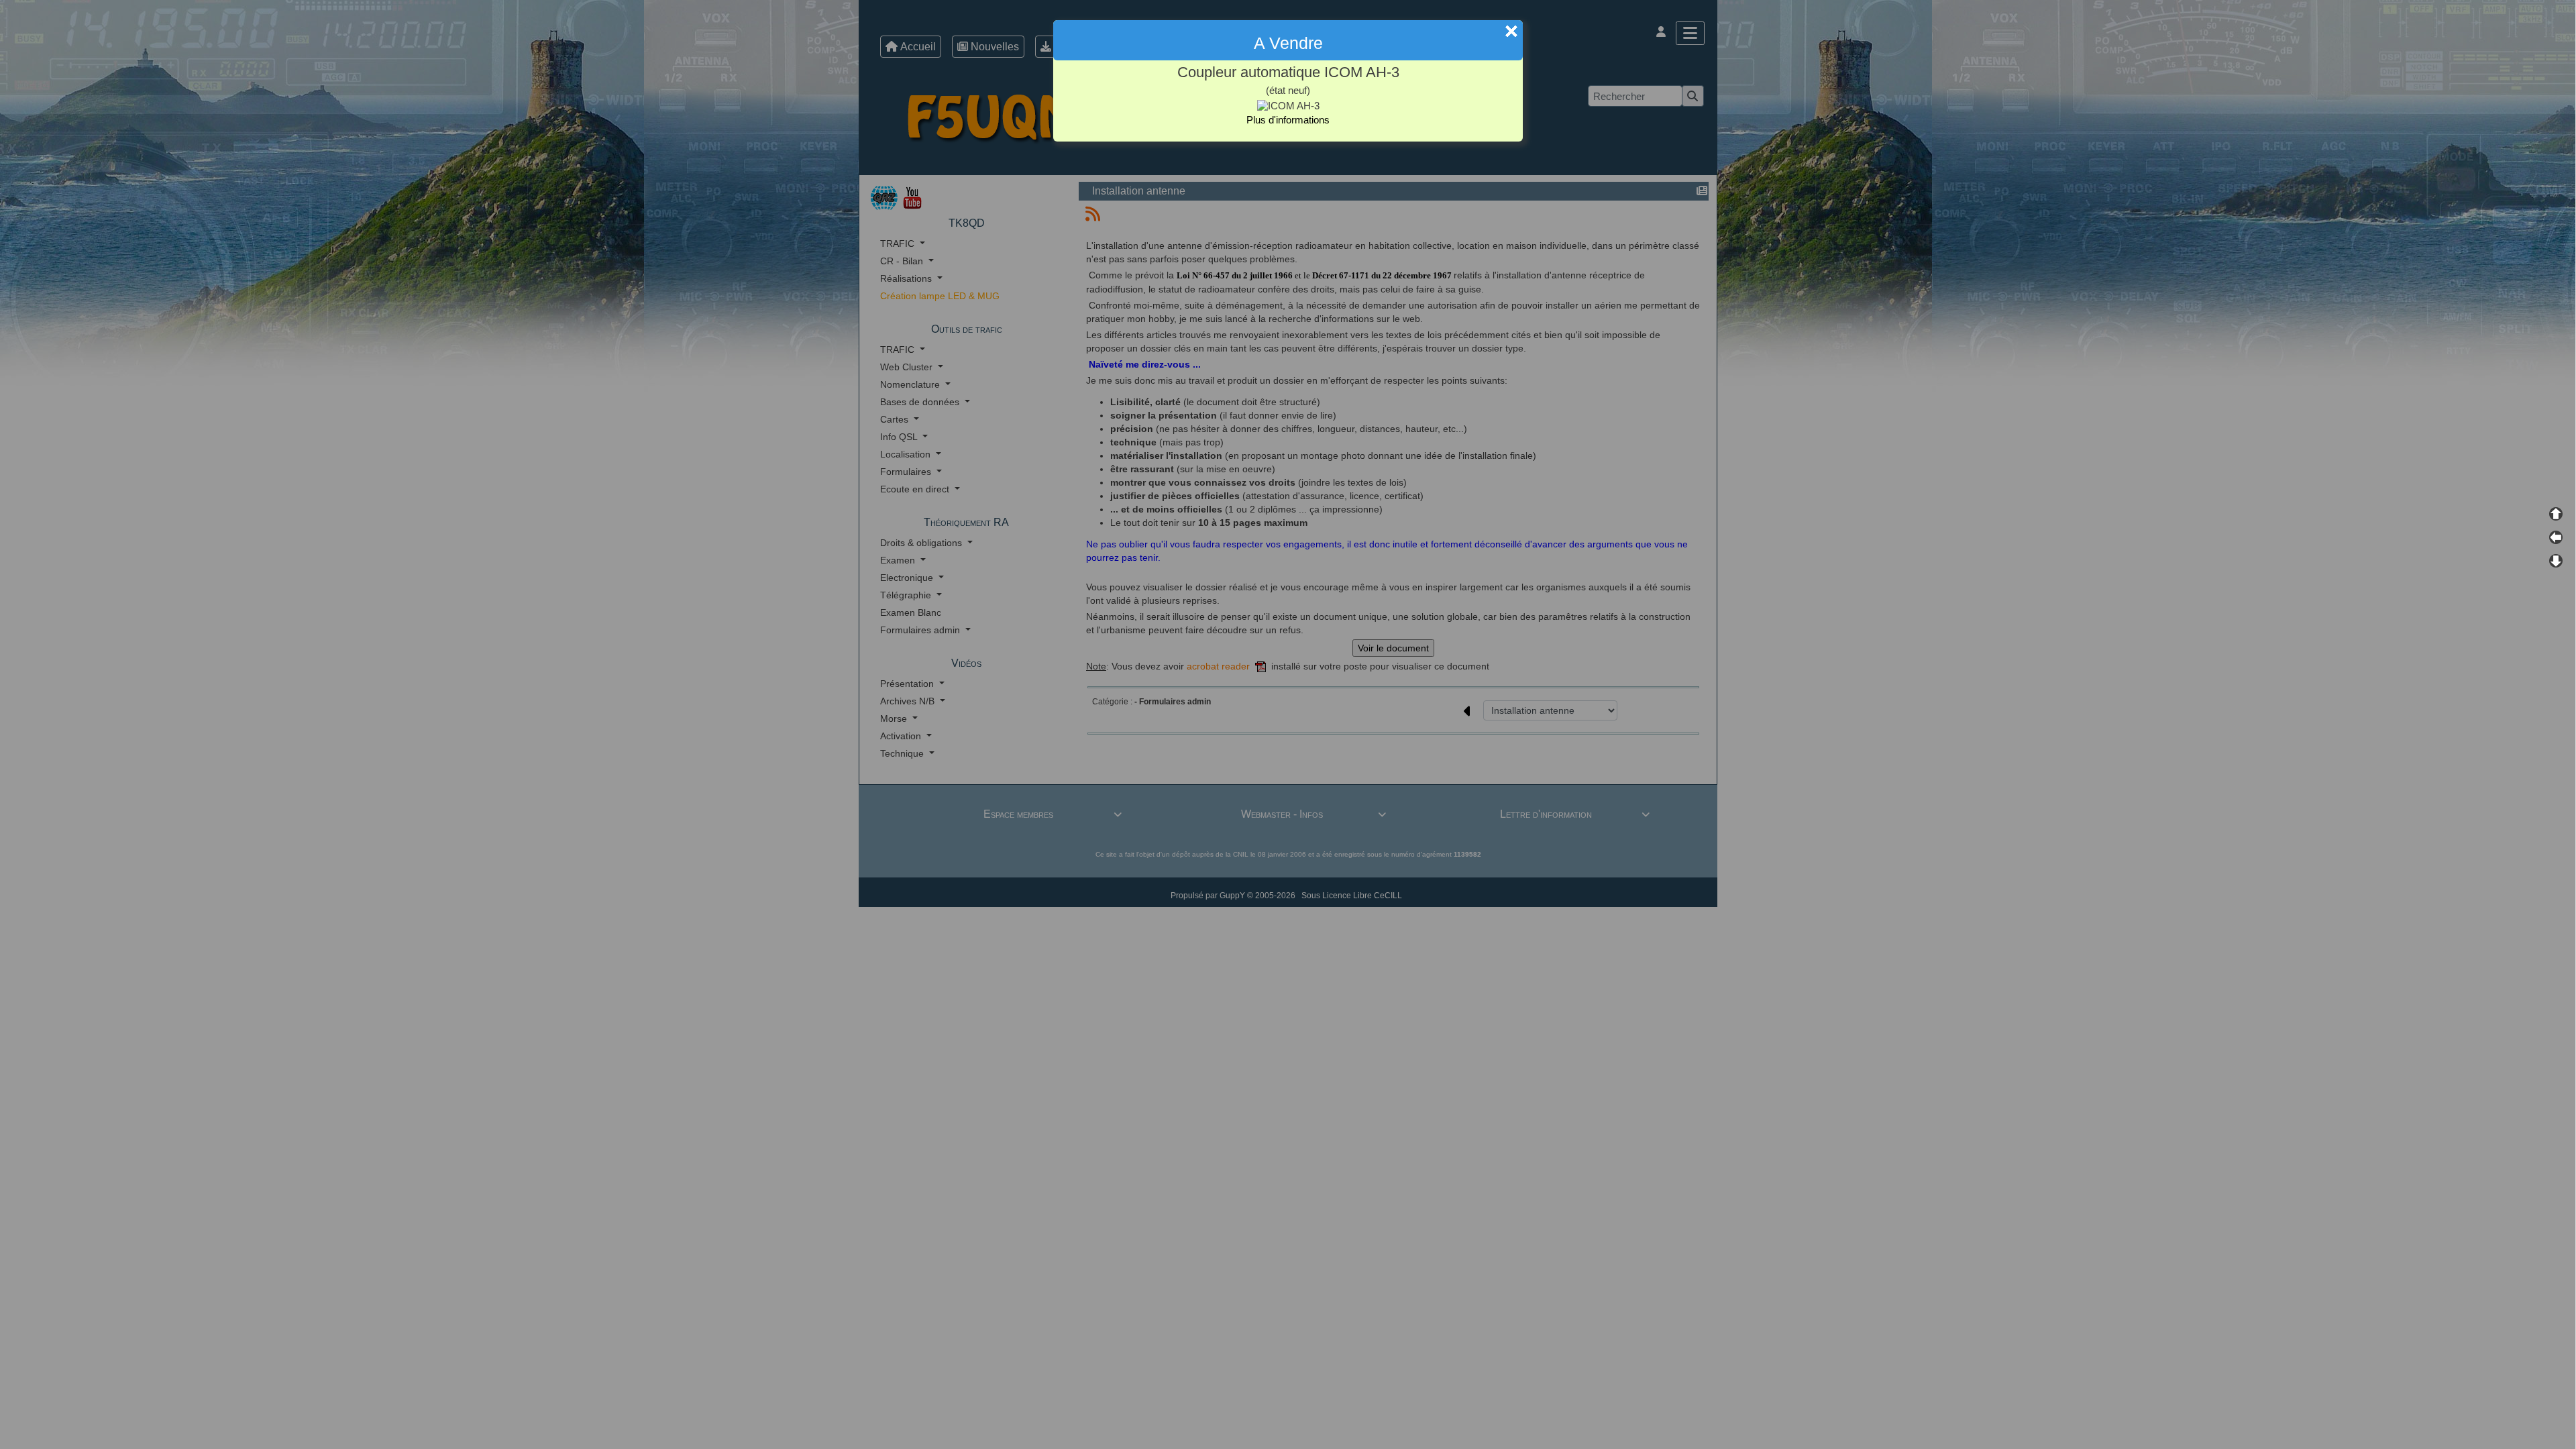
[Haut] (2556, 514)
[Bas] (2556, 561)
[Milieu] (2556, 537)
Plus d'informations (1288, 120)
